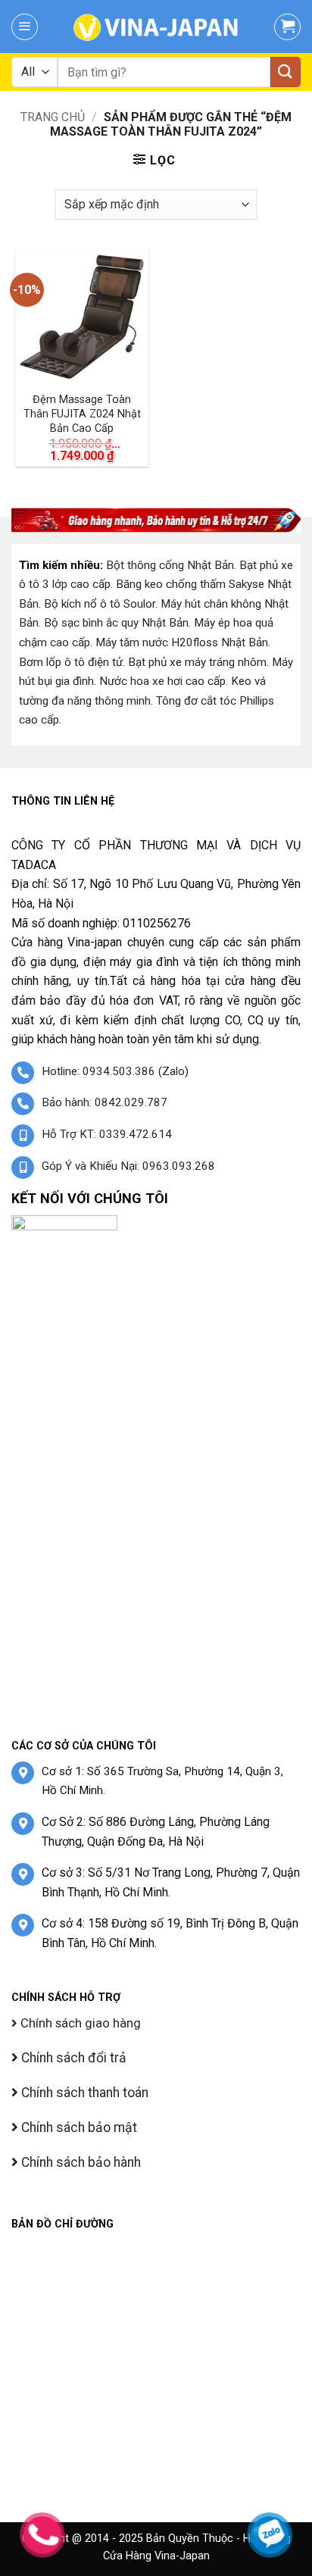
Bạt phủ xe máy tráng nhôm (197, 662)
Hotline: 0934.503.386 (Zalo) (115, 1071)
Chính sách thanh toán (83, 2093)
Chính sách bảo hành (80, 2162)
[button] (25, 27)
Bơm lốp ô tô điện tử (71, 662)
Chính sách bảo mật (78, 2127)
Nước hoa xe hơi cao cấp (162, 681)
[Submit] (285, 72)
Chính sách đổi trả (72, 2058)
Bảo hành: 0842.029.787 (105, 1102)
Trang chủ (53, 117)
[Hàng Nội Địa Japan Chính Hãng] (156, 27)
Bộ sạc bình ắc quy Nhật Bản (116, 623)
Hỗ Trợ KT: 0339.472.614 (107, 1134)
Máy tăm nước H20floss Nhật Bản (182, 642)
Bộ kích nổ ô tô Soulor (100, 604)
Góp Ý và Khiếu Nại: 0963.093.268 (128, 1166)
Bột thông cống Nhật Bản (170, 565)
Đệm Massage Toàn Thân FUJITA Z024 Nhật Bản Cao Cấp (82, 414)
